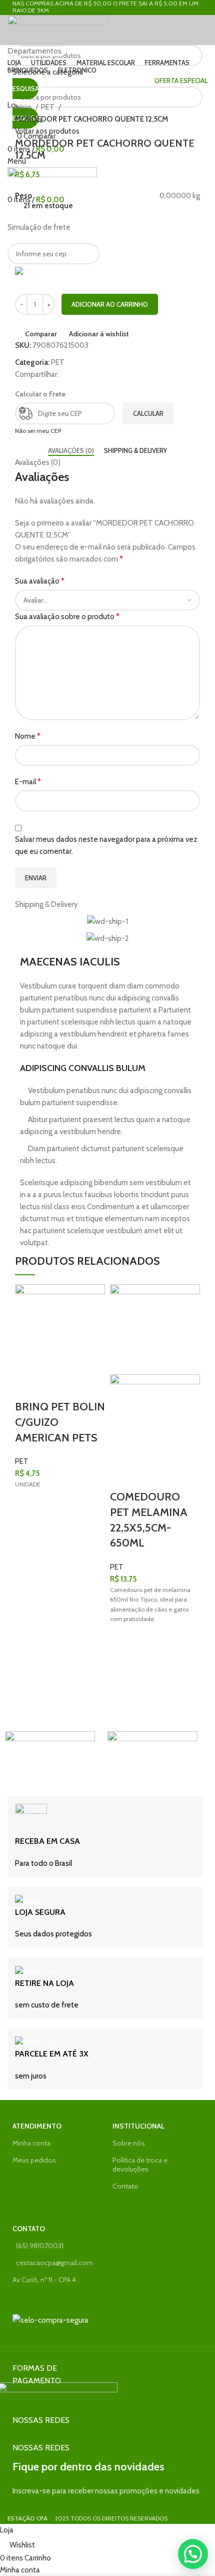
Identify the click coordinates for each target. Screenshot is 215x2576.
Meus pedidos (34, 2160)
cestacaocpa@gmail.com (54, 2263)
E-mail (28, 782)
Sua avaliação (40, 581)
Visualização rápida (27, 1558)
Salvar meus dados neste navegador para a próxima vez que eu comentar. (106, 845)
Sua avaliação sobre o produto (67, 616)
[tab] (71, 451)
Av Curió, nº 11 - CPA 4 (44, 2280)
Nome (28, 736)
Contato (125, 2186)
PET (48, 107)
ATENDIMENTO (37, 2126)
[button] (27, 1533)
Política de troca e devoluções (140, 2165)
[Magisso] (152, 1756)
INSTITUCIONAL (138, 2126)
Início (24, 107)
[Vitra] (50, 1756)
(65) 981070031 (40, 2246)
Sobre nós (129, 2143)
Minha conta (31, 2143)
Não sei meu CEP (38, 431)
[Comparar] (27, 1387)
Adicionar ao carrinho (110, 304)
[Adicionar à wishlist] (27, 1508)
